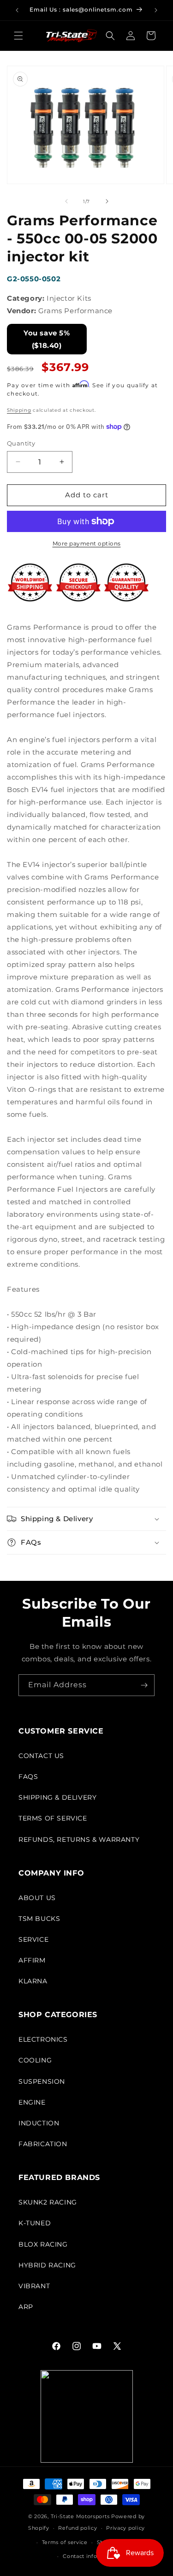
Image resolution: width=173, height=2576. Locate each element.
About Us (37, 1898)
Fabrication (43, 2144)
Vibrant (34, 2286)
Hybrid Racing (47, 2265)
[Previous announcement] (17, 10)
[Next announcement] (156, 10)
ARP (26, 2307)
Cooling (35, 2060)
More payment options (87, 543)
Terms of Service (53, 1818)
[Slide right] (107, 201)
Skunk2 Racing (48, 2202)
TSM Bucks (39, 1919)
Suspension (42, 2081)
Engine (32, 2102)
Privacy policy (125, 2528)
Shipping (19, 410)
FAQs (28, 1777)
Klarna (33, 1981)
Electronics (43, 2039)
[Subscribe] (144, 1685)
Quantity (21, 443)
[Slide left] (66, 201)
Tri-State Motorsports (80, 2516)
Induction (39, 2123)
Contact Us (41, 1756)
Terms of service (65, 2542)
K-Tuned (35, 2223)
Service (33, 1939)
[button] (18, 36)
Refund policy (78, 2528)
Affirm (32, 1960)
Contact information (91, 2556)
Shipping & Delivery (57, 1797)
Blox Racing (43, 2244)
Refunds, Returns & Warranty (79, 1839)
